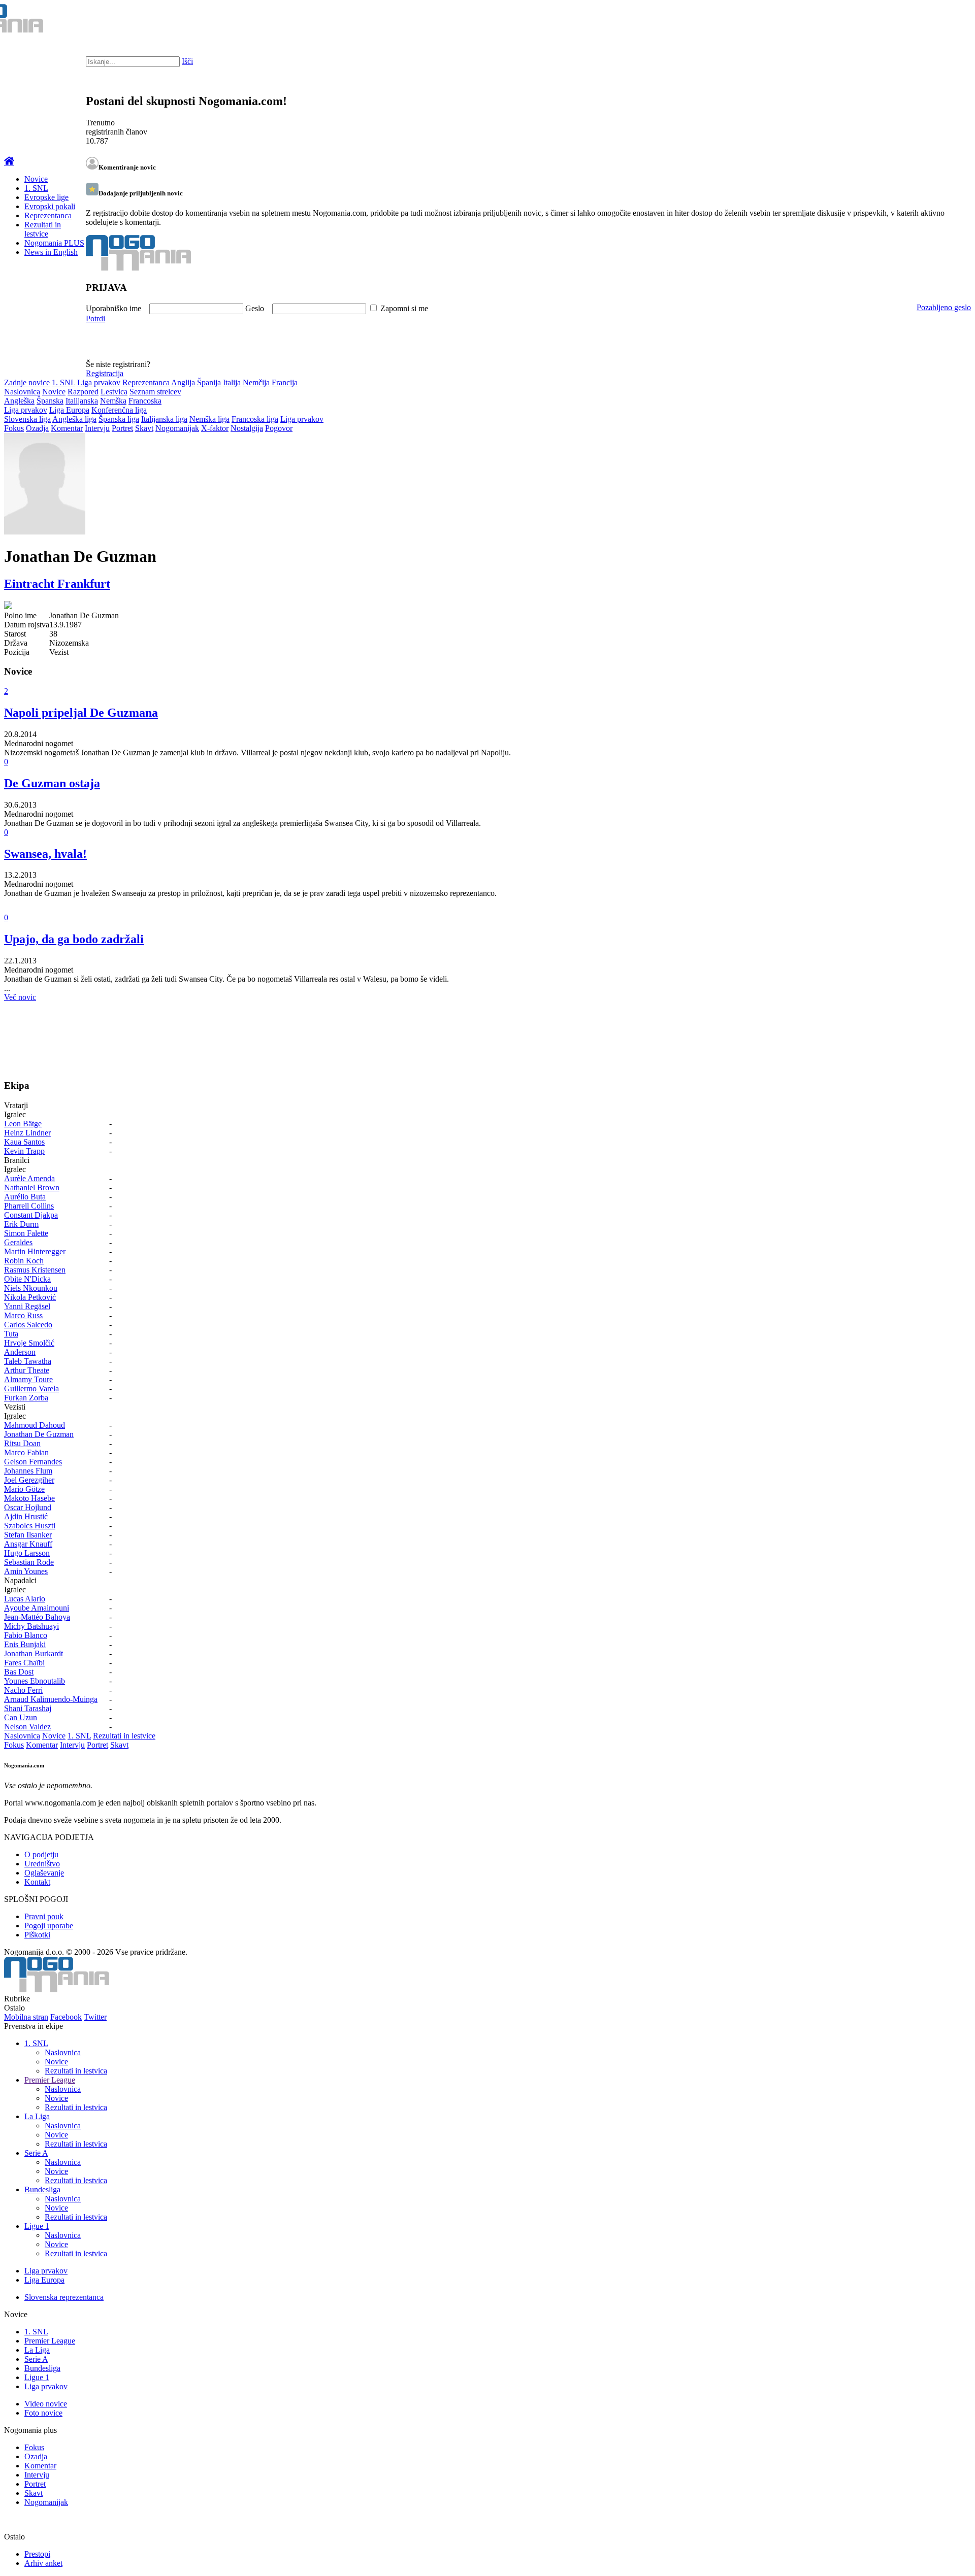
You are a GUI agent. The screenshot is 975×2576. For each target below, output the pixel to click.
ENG (947, 20)
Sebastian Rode (29, 1562)
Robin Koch (24, 1261)
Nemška (113, 401)
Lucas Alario (25, 1599)
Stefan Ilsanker (28, 1535)
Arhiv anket (43, 2563)
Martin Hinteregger (35, 1251)
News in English (51, 252)
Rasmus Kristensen (35, 1270)
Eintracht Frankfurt (57, 584)
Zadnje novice (27, 382)
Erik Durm (21, 1224)
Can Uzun (21, 1717)
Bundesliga (42, 2189)
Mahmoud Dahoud (35, 1425)
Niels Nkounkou (31, 1288)
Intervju (97, 428)
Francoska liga (255, 419)
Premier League (50, 2080)
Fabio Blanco (26, 1635)
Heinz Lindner (27, 1133)
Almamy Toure (28, 1379)
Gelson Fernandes (33, 1462)
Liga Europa (69, 410)
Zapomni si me (404, 308)
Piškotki (37, 1935)
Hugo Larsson (27, 1553)
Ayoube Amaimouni (37, 1608)
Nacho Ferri (23, 1690)
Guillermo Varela (31, 1389)
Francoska (145, 401)
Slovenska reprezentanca (64, 2297)
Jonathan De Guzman (39, 1434)
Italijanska (82, 401)
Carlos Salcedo (28, 1325)
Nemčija (256, 382)
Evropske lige (46, 197)
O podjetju (41, 1854)
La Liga (37, 2116)
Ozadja (37, 428)
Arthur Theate (27, 1370)
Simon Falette (26, 1233)
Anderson (20, 1352)
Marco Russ (23, 1315)
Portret (122, 428)
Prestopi (37, 2554)
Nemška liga (209, 419)
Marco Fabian (26, 1452)
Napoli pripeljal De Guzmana (81, 713)
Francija (285, 382)
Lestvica (114, 392)
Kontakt (37, 1882)
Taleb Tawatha (28, 1361)
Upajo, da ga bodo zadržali (74, 939)
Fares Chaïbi (24, 1663)
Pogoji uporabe (49, 1926)
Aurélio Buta (25, 1197)
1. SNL (36, 188)
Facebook (66, 2017)
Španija (209, 382)
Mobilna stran (26, 2017)
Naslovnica (22, 392)
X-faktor (215, 428)
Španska (50, 401)
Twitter (95, 2017)
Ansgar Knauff (28, 1544)
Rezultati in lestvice (43, 229)
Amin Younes (26, 1571)
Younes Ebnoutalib (35, 1681)
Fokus (14, 428)
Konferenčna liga (119, 410)
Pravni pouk (44, 1916)
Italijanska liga (164, 419)
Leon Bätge (23, 1124)
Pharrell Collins (29, 1206)
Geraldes (18, 1242)
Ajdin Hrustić (26, 1516)
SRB (926, 20)
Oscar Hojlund (28, 1507)
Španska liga (119, 419)
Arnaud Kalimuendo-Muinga (51, 1699)
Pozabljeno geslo (944, 307)
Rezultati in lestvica (76, 2071)
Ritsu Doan (22, 1443)
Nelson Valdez (27, 1727)
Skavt (144, 428)
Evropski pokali (50, 206)
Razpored (83, 392)
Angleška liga (74, 419)
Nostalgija (247, 428)
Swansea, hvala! (45, 854)
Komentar (67, 428)
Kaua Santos (24, 1142)
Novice (36, 179)
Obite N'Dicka (27, 1279)
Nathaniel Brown (32, 1187)
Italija (232, 382)
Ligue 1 (37, 2226)
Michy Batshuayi (31, 1626)
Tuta (11, 1334)
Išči (187, 61)
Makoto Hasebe (29, 1498)
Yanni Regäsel (27, 1306)
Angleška (19, 401)
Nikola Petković (30, 1297)
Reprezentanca (48, 215)
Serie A (36, 2153)
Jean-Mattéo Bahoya (37, 1617)
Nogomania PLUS (54, 243)
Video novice (46, 2404)
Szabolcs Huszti (30, 1526)
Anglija (183, 382)
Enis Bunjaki (25, 1644)
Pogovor (279, 428)
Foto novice (43, 2413)
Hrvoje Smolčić (29, 1343)
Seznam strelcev (155, 392)
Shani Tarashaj (28, 1708)
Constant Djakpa (31, 1215)
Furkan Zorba (26, 1398)
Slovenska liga (27, 419)
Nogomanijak (177, 428)
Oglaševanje (44, 1873)
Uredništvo (42, 1864)
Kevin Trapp (24, 1151)
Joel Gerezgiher (29, 1480)
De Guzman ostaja (52, 783)
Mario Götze (24, 1489)
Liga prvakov (99, 382)
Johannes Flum (28, 1471)
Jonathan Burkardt (34, 1653)
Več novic (20, 997)
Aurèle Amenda (29, 1178)
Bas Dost (19, 1672)
